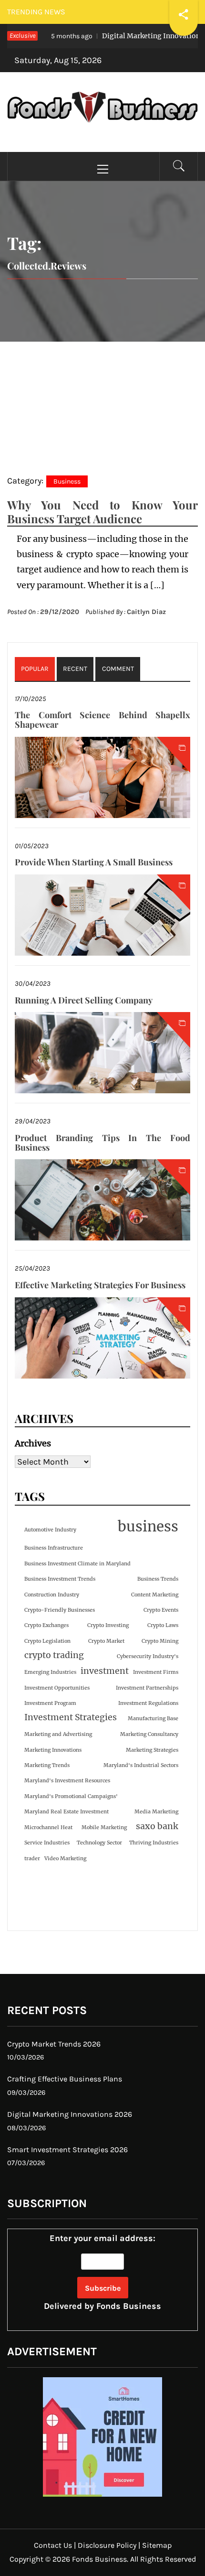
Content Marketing (155, 1595)
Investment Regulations (148, 1703)
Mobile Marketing (104, 1827)
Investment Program (50, 1703)
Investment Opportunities (57, 1688)
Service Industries (47, 1843)
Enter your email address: (102, 2272)
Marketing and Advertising (58, 1734)
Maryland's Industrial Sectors (141, 1765)
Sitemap (157, 2545)
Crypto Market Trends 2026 (54, 2044)
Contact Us (53, 2545)
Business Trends (158, 1579)
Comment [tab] (118, 669)
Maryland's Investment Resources (67, 1781)
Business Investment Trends (60, 1579)
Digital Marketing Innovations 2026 (70, 2114)
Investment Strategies (71, 1717)
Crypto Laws (163, 1625)
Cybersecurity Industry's (148, 1656)
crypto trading (54, 1655)
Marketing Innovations (53, 1750)
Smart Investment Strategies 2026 (67, 2150)
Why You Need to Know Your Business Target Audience (102, 512)
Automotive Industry (50, 1530)
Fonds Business (129, 2306)
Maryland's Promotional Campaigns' (71, 1796)
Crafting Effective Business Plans (65, 2079)
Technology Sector (99, 1843)
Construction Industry (52, 1595)
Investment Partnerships (147, 1688)
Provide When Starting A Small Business (94, 862)
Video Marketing (65, 1859)
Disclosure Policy (107, 2545)
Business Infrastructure (54, 1548)
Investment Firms (156, 1672)
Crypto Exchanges (46, 1625)
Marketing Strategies (152, 1750)
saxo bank (157, 1826)
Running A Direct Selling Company (84, 1000)
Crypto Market (106, 1641)
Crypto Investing (108, 1625)
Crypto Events (161, 1610)
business (148, 1526)
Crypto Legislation (47, 1641)
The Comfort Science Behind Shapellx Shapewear (102, 720)
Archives (33, 1443)
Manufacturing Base (153, 1719)
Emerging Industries (50, 1672)
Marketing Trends (47, 1765)
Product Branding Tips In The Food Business (102, 1142)
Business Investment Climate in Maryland (77, 1564)
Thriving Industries (154, 1843)
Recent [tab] (75, 669)
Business (67, 481)
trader (32, 1859)
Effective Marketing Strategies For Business (100, 1285)
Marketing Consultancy (149, 1734)
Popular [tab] (35, 669)
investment (105, 1671)
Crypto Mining (160, 1641)
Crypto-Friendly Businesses (60, 1610)
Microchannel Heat (48, 1827)
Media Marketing (156, 1812)
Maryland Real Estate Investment (67, 1812)
